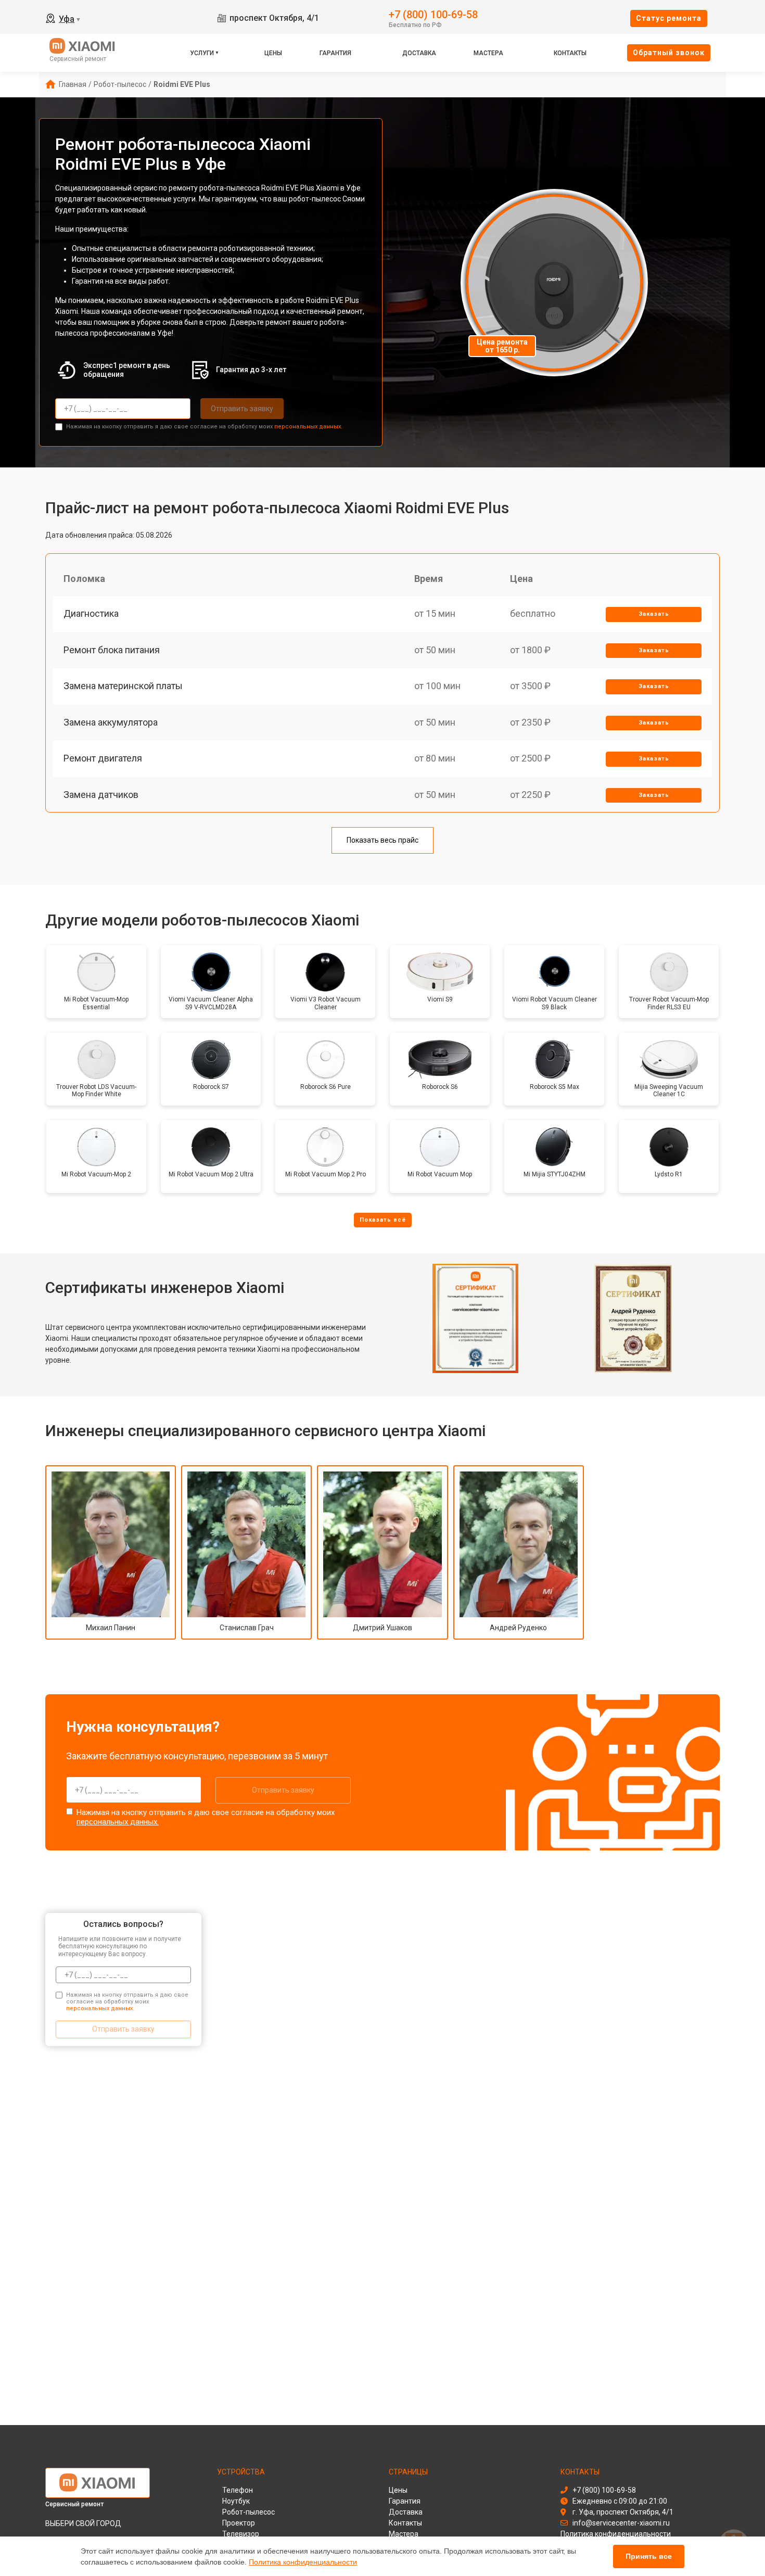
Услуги (202, 53)
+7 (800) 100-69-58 (433, 14)
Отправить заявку (242, 409)
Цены (273, 53)
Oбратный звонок (669, 53)
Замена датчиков (101, 795)
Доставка (419, 53)
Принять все (649, 2556)
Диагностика (91, 613)
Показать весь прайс (382, 840)
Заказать (654, 614)
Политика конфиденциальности (303, 2562)
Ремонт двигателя (103, 758)
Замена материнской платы (123, 686)
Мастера (488, 53)
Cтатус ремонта (669, 18)
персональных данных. (308, 427)
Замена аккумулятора (111, 722)
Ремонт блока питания (112, 650)
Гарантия (335, 53)
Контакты (570, 53)
